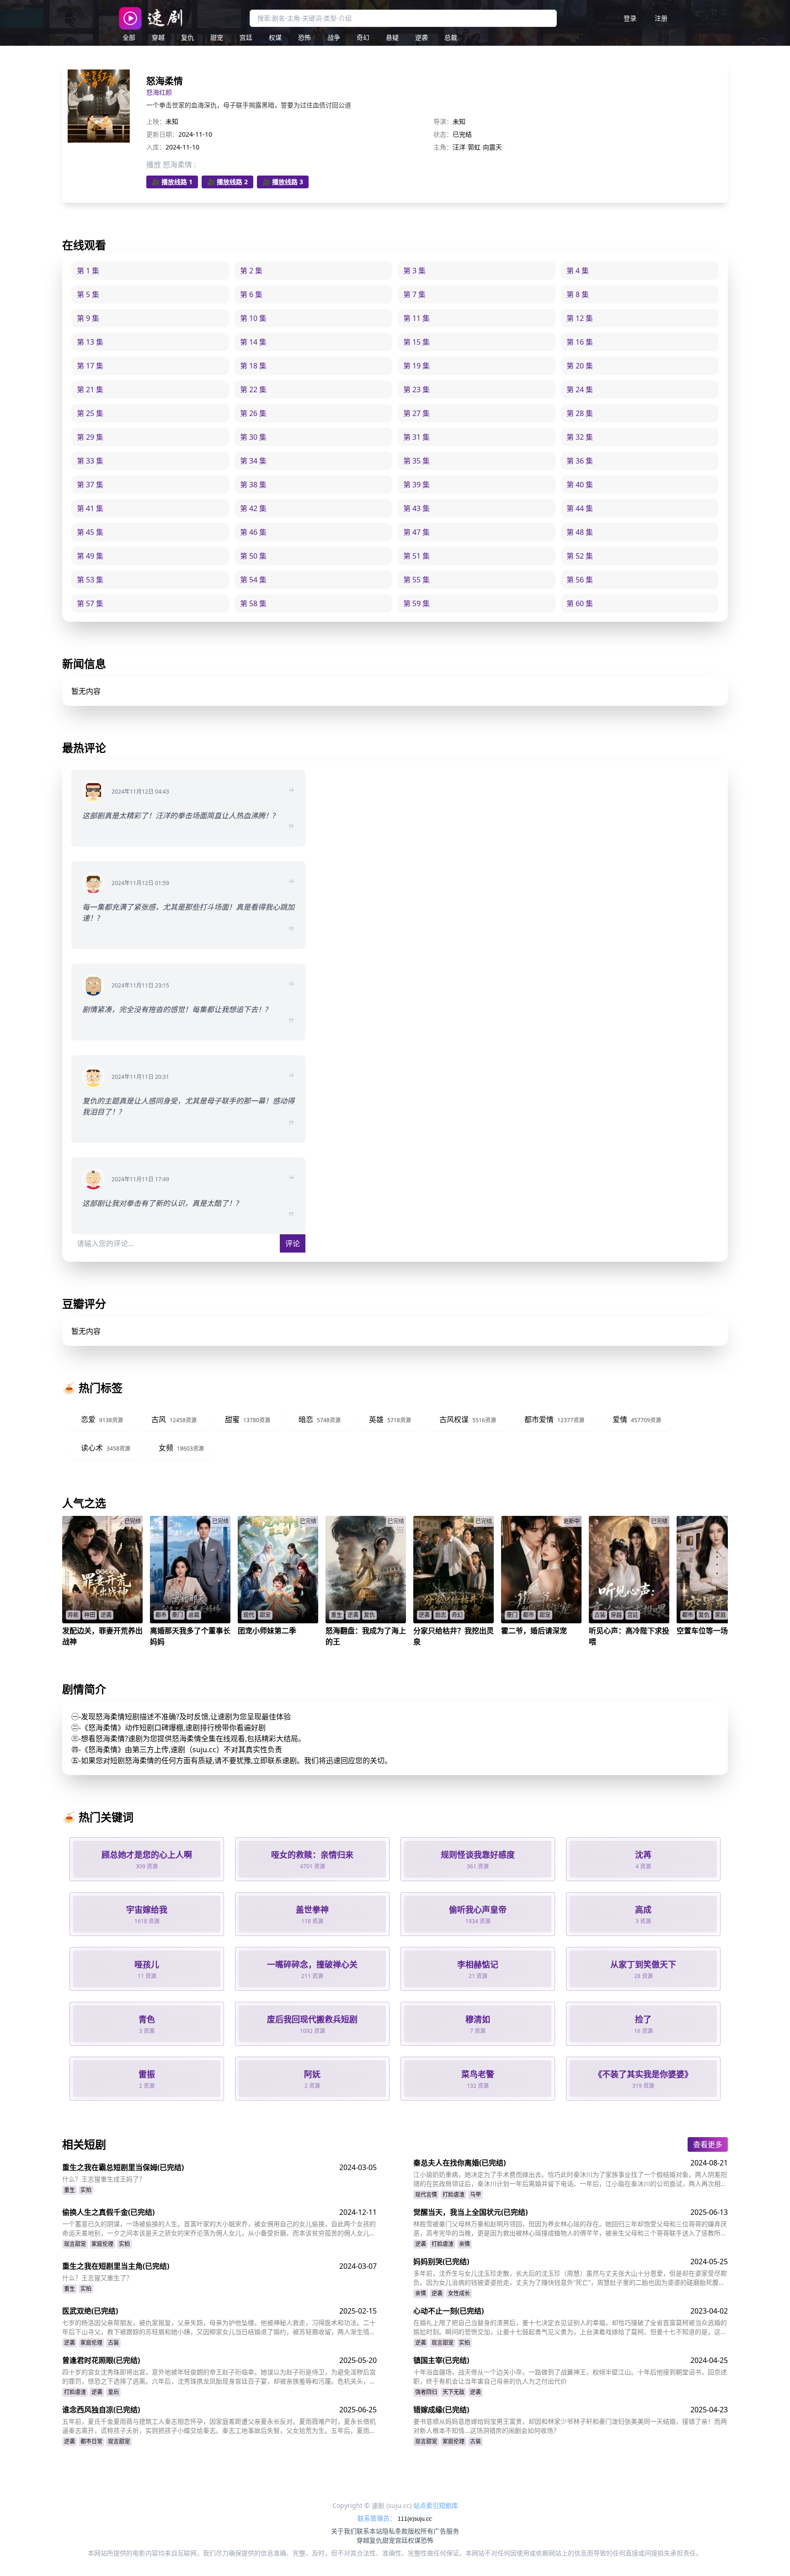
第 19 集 (416, 366)
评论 (293, 1243)
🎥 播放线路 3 (283, 182)
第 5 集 (88, 294)
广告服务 (446, 2531)
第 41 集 (90, 508)
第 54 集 (253, 580)
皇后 (113, 2392)
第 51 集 (416, 556)
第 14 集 (253, 342)
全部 (129, 37)
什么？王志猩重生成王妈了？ (104, 2179)
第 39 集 (416, 485)
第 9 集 (88, 318)
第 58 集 (253, 603)
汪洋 (459, 147)
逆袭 (422, 37)
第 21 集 (90, 389)
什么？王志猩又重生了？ (97, 2278)
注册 (661, 18)
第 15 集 (416, 342)
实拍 (86, 2190)
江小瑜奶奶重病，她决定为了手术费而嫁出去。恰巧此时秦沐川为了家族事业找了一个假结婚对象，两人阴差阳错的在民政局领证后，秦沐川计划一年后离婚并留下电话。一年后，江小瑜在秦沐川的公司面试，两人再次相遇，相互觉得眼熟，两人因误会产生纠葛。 (570, 2179)
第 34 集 (253, 461)
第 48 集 (580, 532)
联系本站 (369, 2531)
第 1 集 (88, 271)
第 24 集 (580, 389)
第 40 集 (580, 485)
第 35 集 (416, 461)
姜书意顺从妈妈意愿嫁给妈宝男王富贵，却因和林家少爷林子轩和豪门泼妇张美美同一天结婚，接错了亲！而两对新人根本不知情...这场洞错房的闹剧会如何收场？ (570, 2426)
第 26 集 (253, 413)
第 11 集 (416, 318)
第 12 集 (580, 318)
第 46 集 (253, 532)
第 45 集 (90, 532)
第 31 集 (416, 437)
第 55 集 (416, 580)
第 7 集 (414, 294)
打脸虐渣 (454, 2195)
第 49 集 (90, 556)
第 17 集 (90, 366)
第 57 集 (90, 603)
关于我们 (344, 2531)
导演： (443, 121)
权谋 (275, 37)
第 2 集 (251, 271)
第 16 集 (580, 342)
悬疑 (392, 37)
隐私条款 (395, 2531)
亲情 (464, 2244)
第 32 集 (580, 437)
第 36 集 (580, 461)
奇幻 (363, 37)
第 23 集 (416, 389)
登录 (630, 18)
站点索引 (426, 2505)
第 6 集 (251, 294)
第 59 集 (416, 603)
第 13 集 (90, 342)
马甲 (475, 2195)
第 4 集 (578, 271)
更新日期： (162, 134)
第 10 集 (253, 318)
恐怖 (304, 37)
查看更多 (708, 2144)
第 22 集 (253, 389)
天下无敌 (454, 2392)
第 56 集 (580, 580)
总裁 (451, 37)
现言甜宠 (75, 2244)
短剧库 (448, 2505)
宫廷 (246, 37)
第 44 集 (580, 508)
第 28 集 (580, 413)
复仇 (187, 37)
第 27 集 (416, 413)
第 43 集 (416, 508)
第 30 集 (253, 437)
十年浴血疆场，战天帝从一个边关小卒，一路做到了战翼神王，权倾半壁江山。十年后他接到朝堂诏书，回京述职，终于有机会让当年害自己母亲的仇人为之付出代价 (570, 2376)
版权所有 (421, 2531)
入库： (156, 147)
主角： (443, 147)
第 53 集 (90, 580)
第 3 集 (414, 271)
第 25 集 (90, 413)
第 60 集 (580, 603)
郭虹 (474, 147)
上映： (156, 121)
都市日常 (91, 2441)
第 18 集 (253, 366)
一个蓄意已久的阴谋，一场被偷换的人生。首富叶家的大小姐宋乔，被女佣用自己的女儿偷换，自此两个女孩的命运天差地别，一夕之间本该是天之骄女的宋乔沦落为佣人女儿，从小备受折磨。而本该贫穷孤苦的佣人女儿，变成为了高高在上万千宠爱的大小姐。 (219, 2229)
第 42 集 (253, 508)
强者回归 (426, 2392)
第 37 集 (90, 485)
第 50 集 (253, 556)
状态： (443, 134)
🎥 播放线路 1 (172, 182)
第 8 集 (578, 294)
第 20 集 (580, 366)
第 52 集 (580, 556)
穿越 (158, 37)
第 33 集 (90, 461)
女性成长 (459, 2293)
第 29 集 (90, 437)
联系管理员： (378, 2518)
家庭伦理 (102, 2244)
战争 (334, 37)
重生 (69, 2190)
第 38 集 (253, 485)
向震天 (492, 147)
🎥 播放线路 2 (227, 182)
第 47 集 (416, 532)
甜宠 (217, 37)
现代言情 (426, 2195)
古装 (113, 2343)
